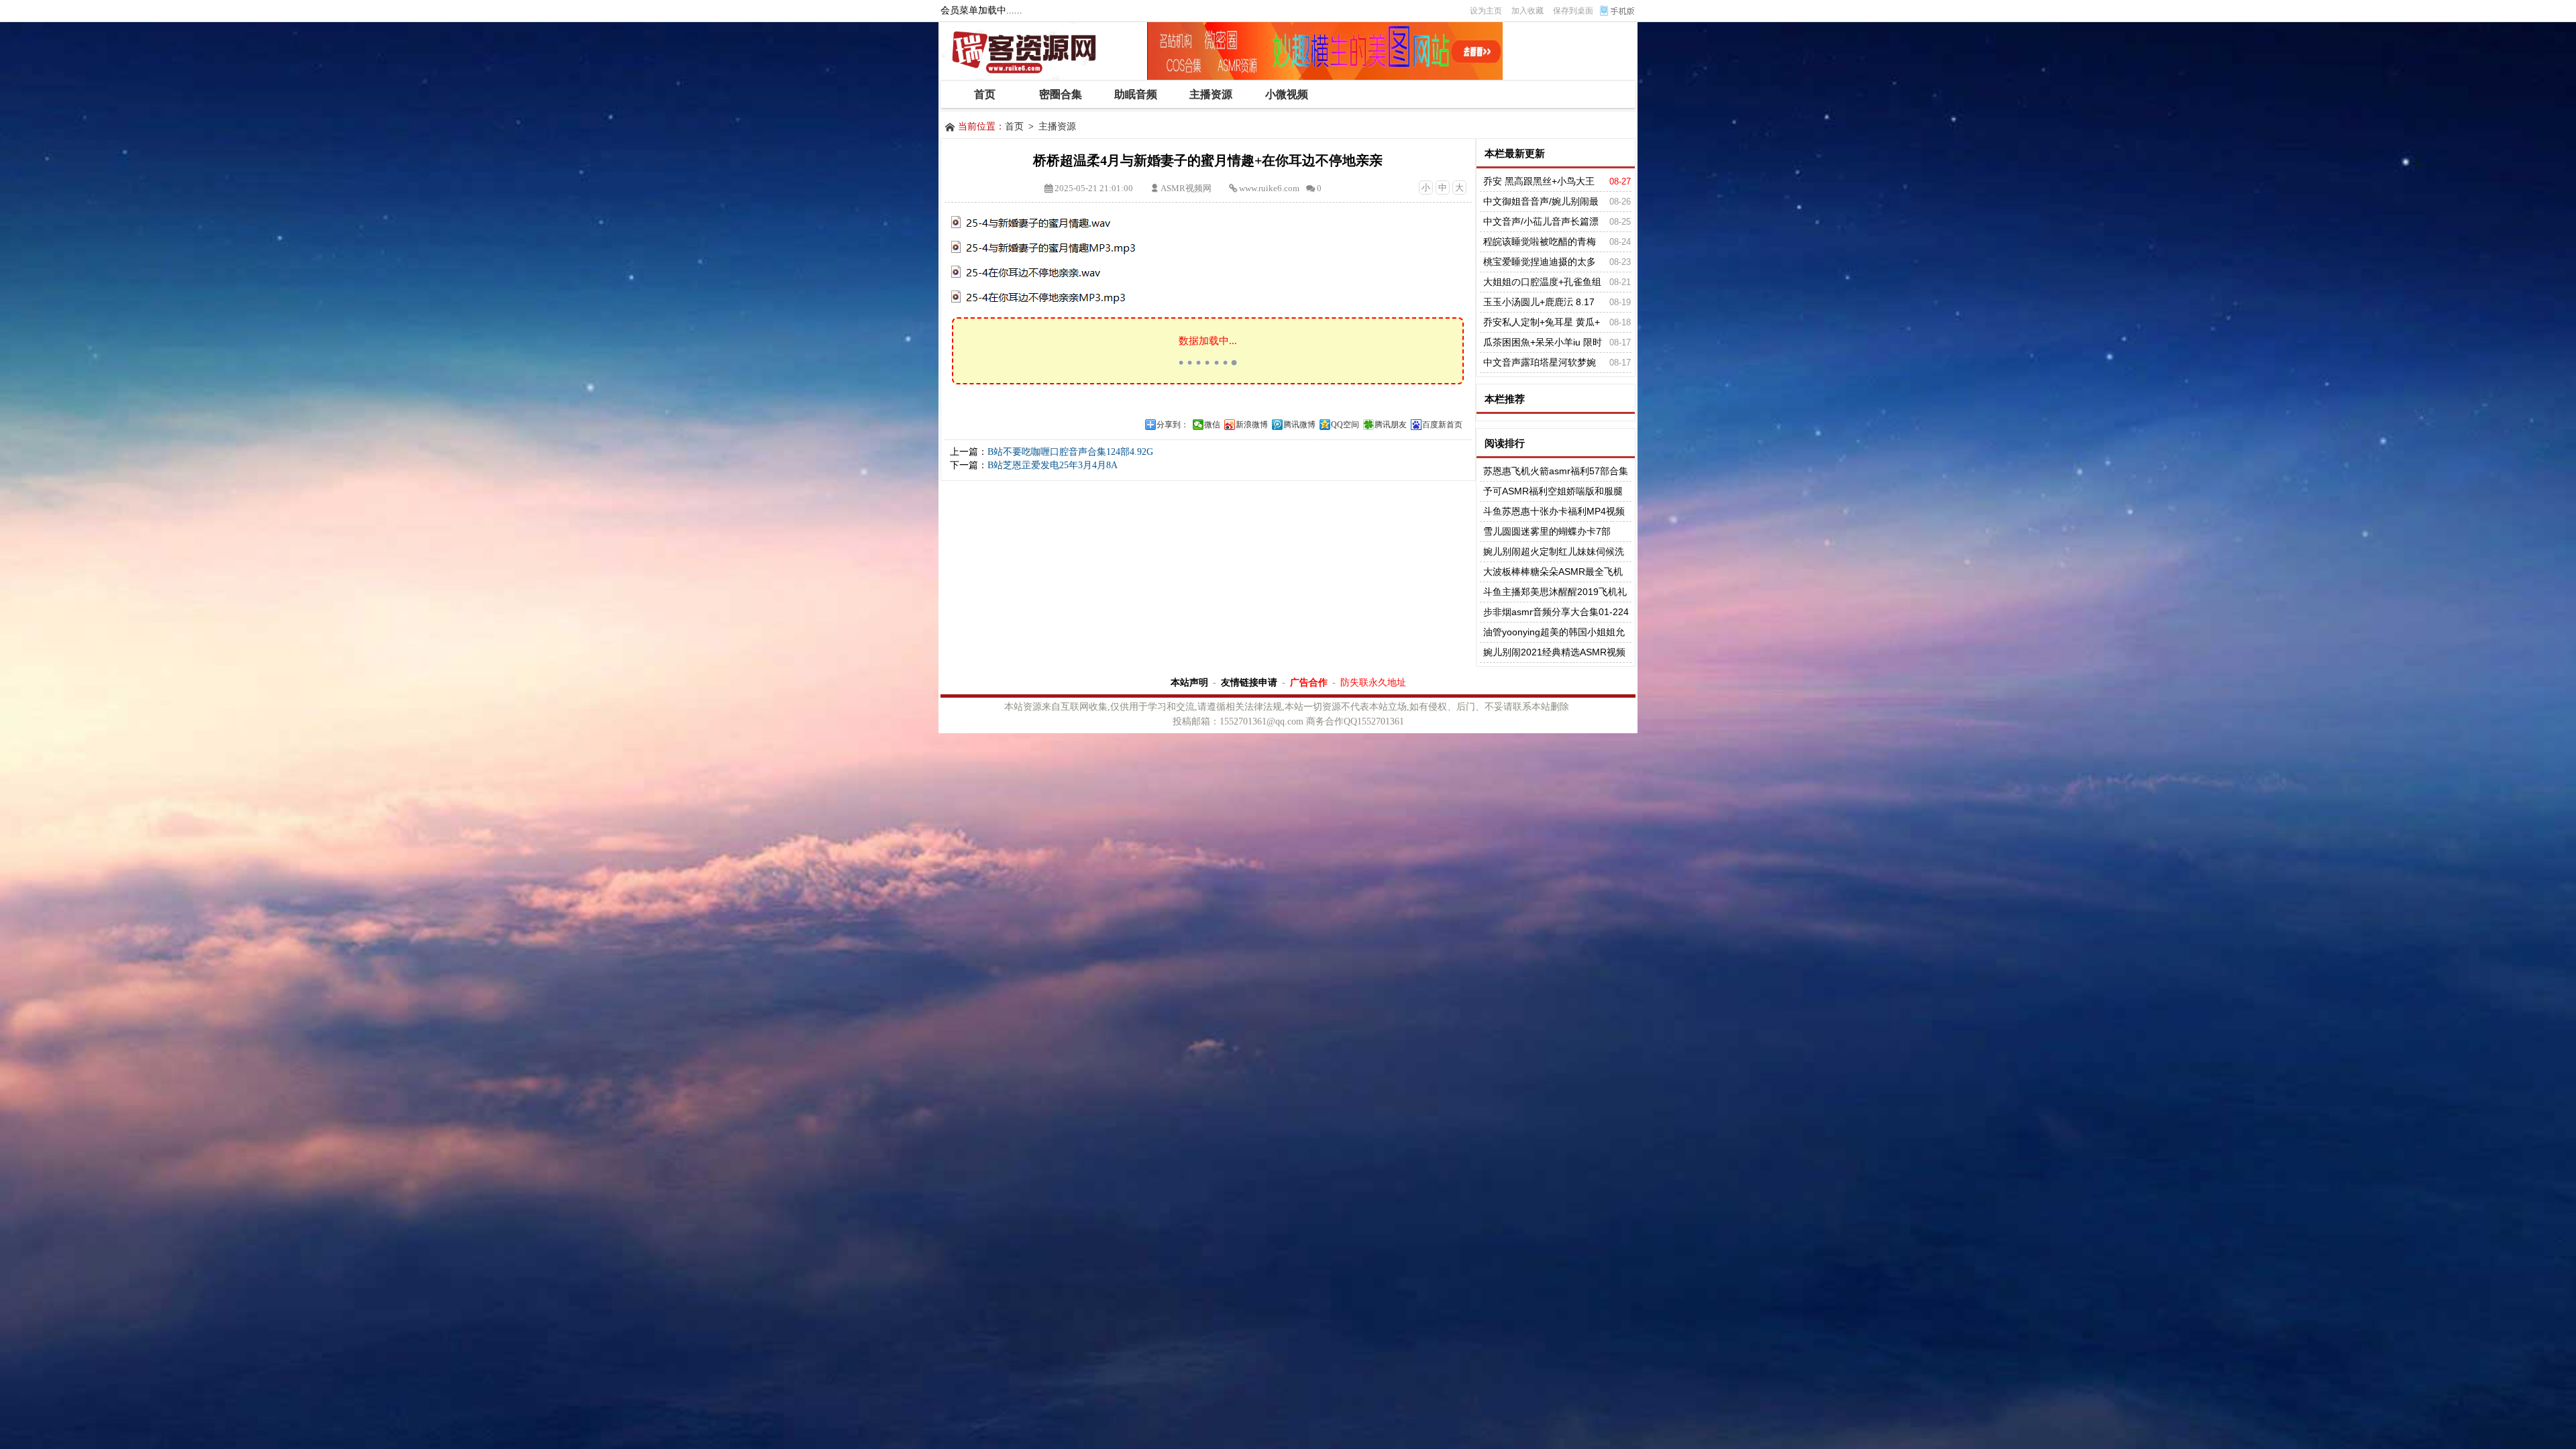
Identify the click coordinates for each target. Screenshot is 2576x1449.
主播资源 (1057, 126)
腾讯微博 (1299, 425)
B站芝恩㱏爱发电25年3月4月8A (1053, 465)
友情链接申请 (1249, 682)
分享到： (1173, 425)
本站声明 (1189, 682)
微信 (1212, 425)
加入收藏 (1527, 11)
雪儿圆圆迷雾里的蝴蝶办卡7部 (1547, 531)
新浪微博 (1252, 425)
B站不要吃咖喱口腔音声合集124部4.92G (1070, 452)
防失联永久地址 (1373, 682)
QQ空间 (1345, 425)
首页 (1014, 126)
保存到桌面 (1573, 11)
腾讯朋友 (1391, 425)
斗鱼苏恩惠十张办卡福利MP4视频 (1554, 511)
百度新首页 (1442, 425)
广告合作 (1309, 682)
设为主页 (1486, 11)
